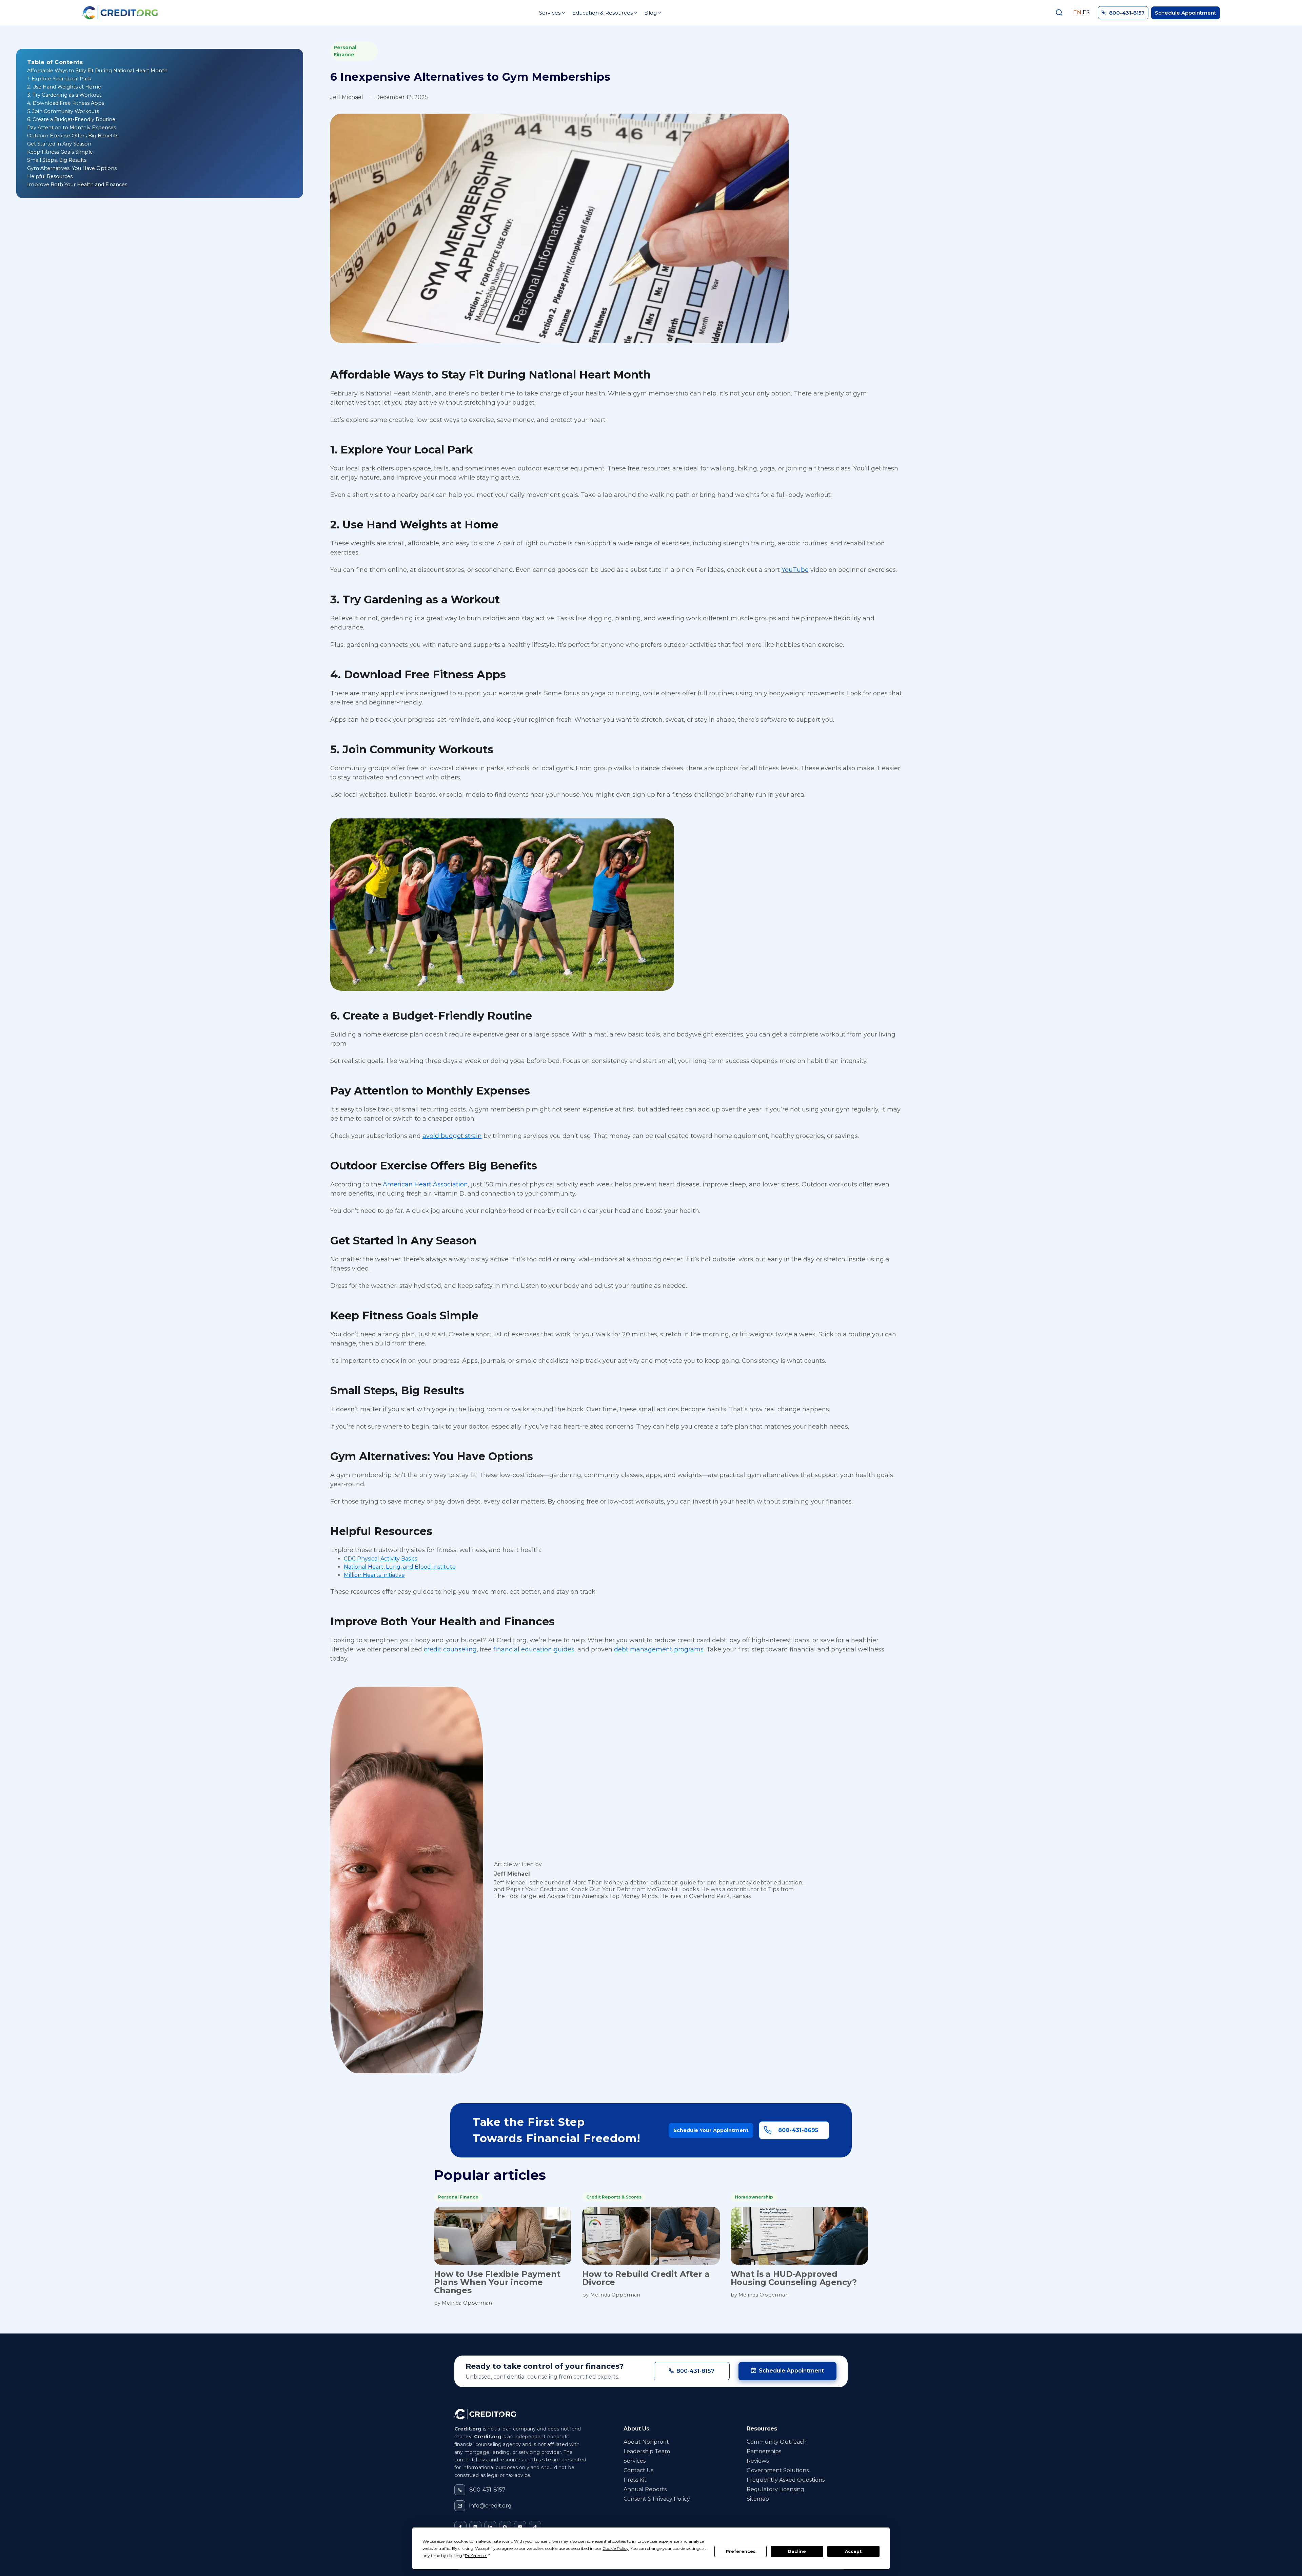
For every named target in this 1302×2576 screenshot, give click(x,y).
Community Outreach (777, 2442)
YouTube (795, 570)
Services (635, 2461)
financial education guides (534, 1649)
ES (1086, 13)
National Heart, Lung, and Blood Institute (400, 1567)
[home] (120, 13)
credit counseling (450, 1649)
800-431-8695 (798, 2130)
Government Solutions (778, 2470)
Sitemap (758, 2499)
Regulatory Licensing (775, 2489)
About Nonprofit (646, 2442)
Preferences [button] (476, 2555)
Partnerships (764, 2451)
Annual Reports (645, 2489)
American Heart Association (425, 1184)
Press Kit (635, 2480)
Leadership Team (647, 2451)
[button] (552, 13)
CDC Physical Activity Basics (380, 1559)
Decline (797, 2551)
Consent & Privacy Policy (657, 2499)
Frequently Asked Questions (786, 2480)
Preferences (741, 2551)
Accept (853, 2551)
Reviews (758, 2461)
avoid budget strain (452, 1136)
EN (1077, 13)
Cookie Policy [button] (616, 2548)
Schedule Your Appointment (711, 2130)
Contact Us (638, 2470)
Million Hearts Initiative (374, 1575)
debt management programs (659, 1649)
